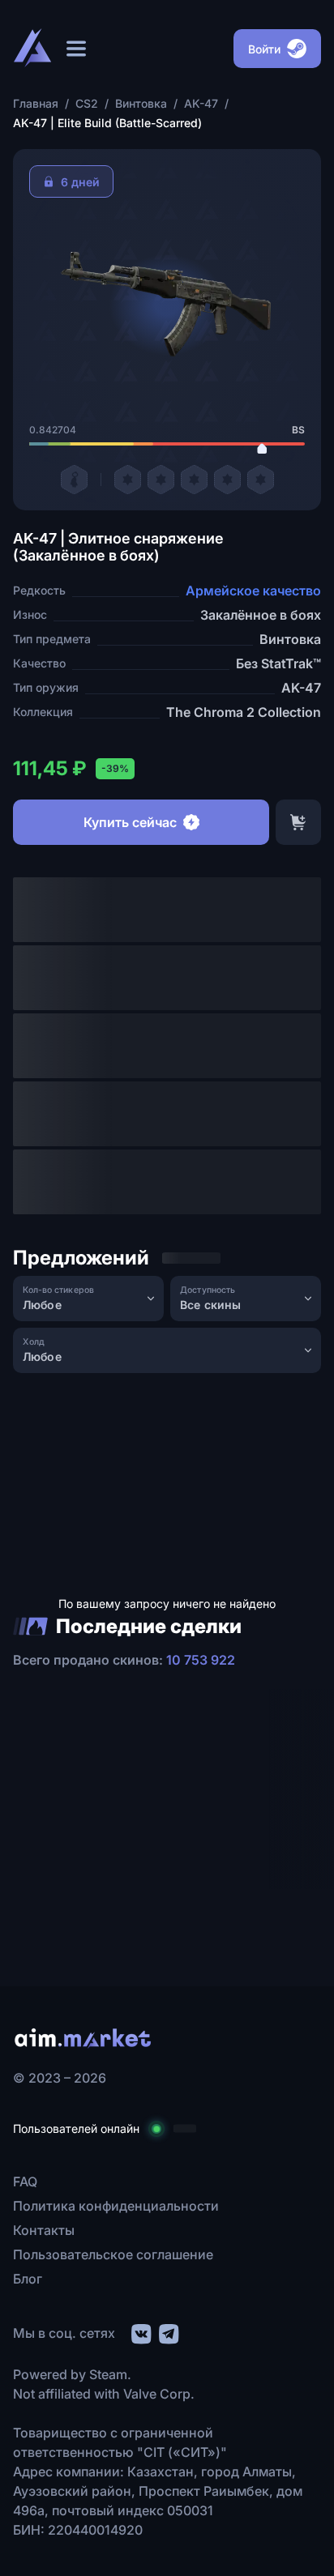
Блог (28, 2279)
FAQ (25, 2181)
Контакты (44, 2230)
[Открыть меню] (76, 49)
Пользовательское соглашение (113, 2254)
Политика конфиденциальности (116, 2206)
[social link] (140, 2332)
